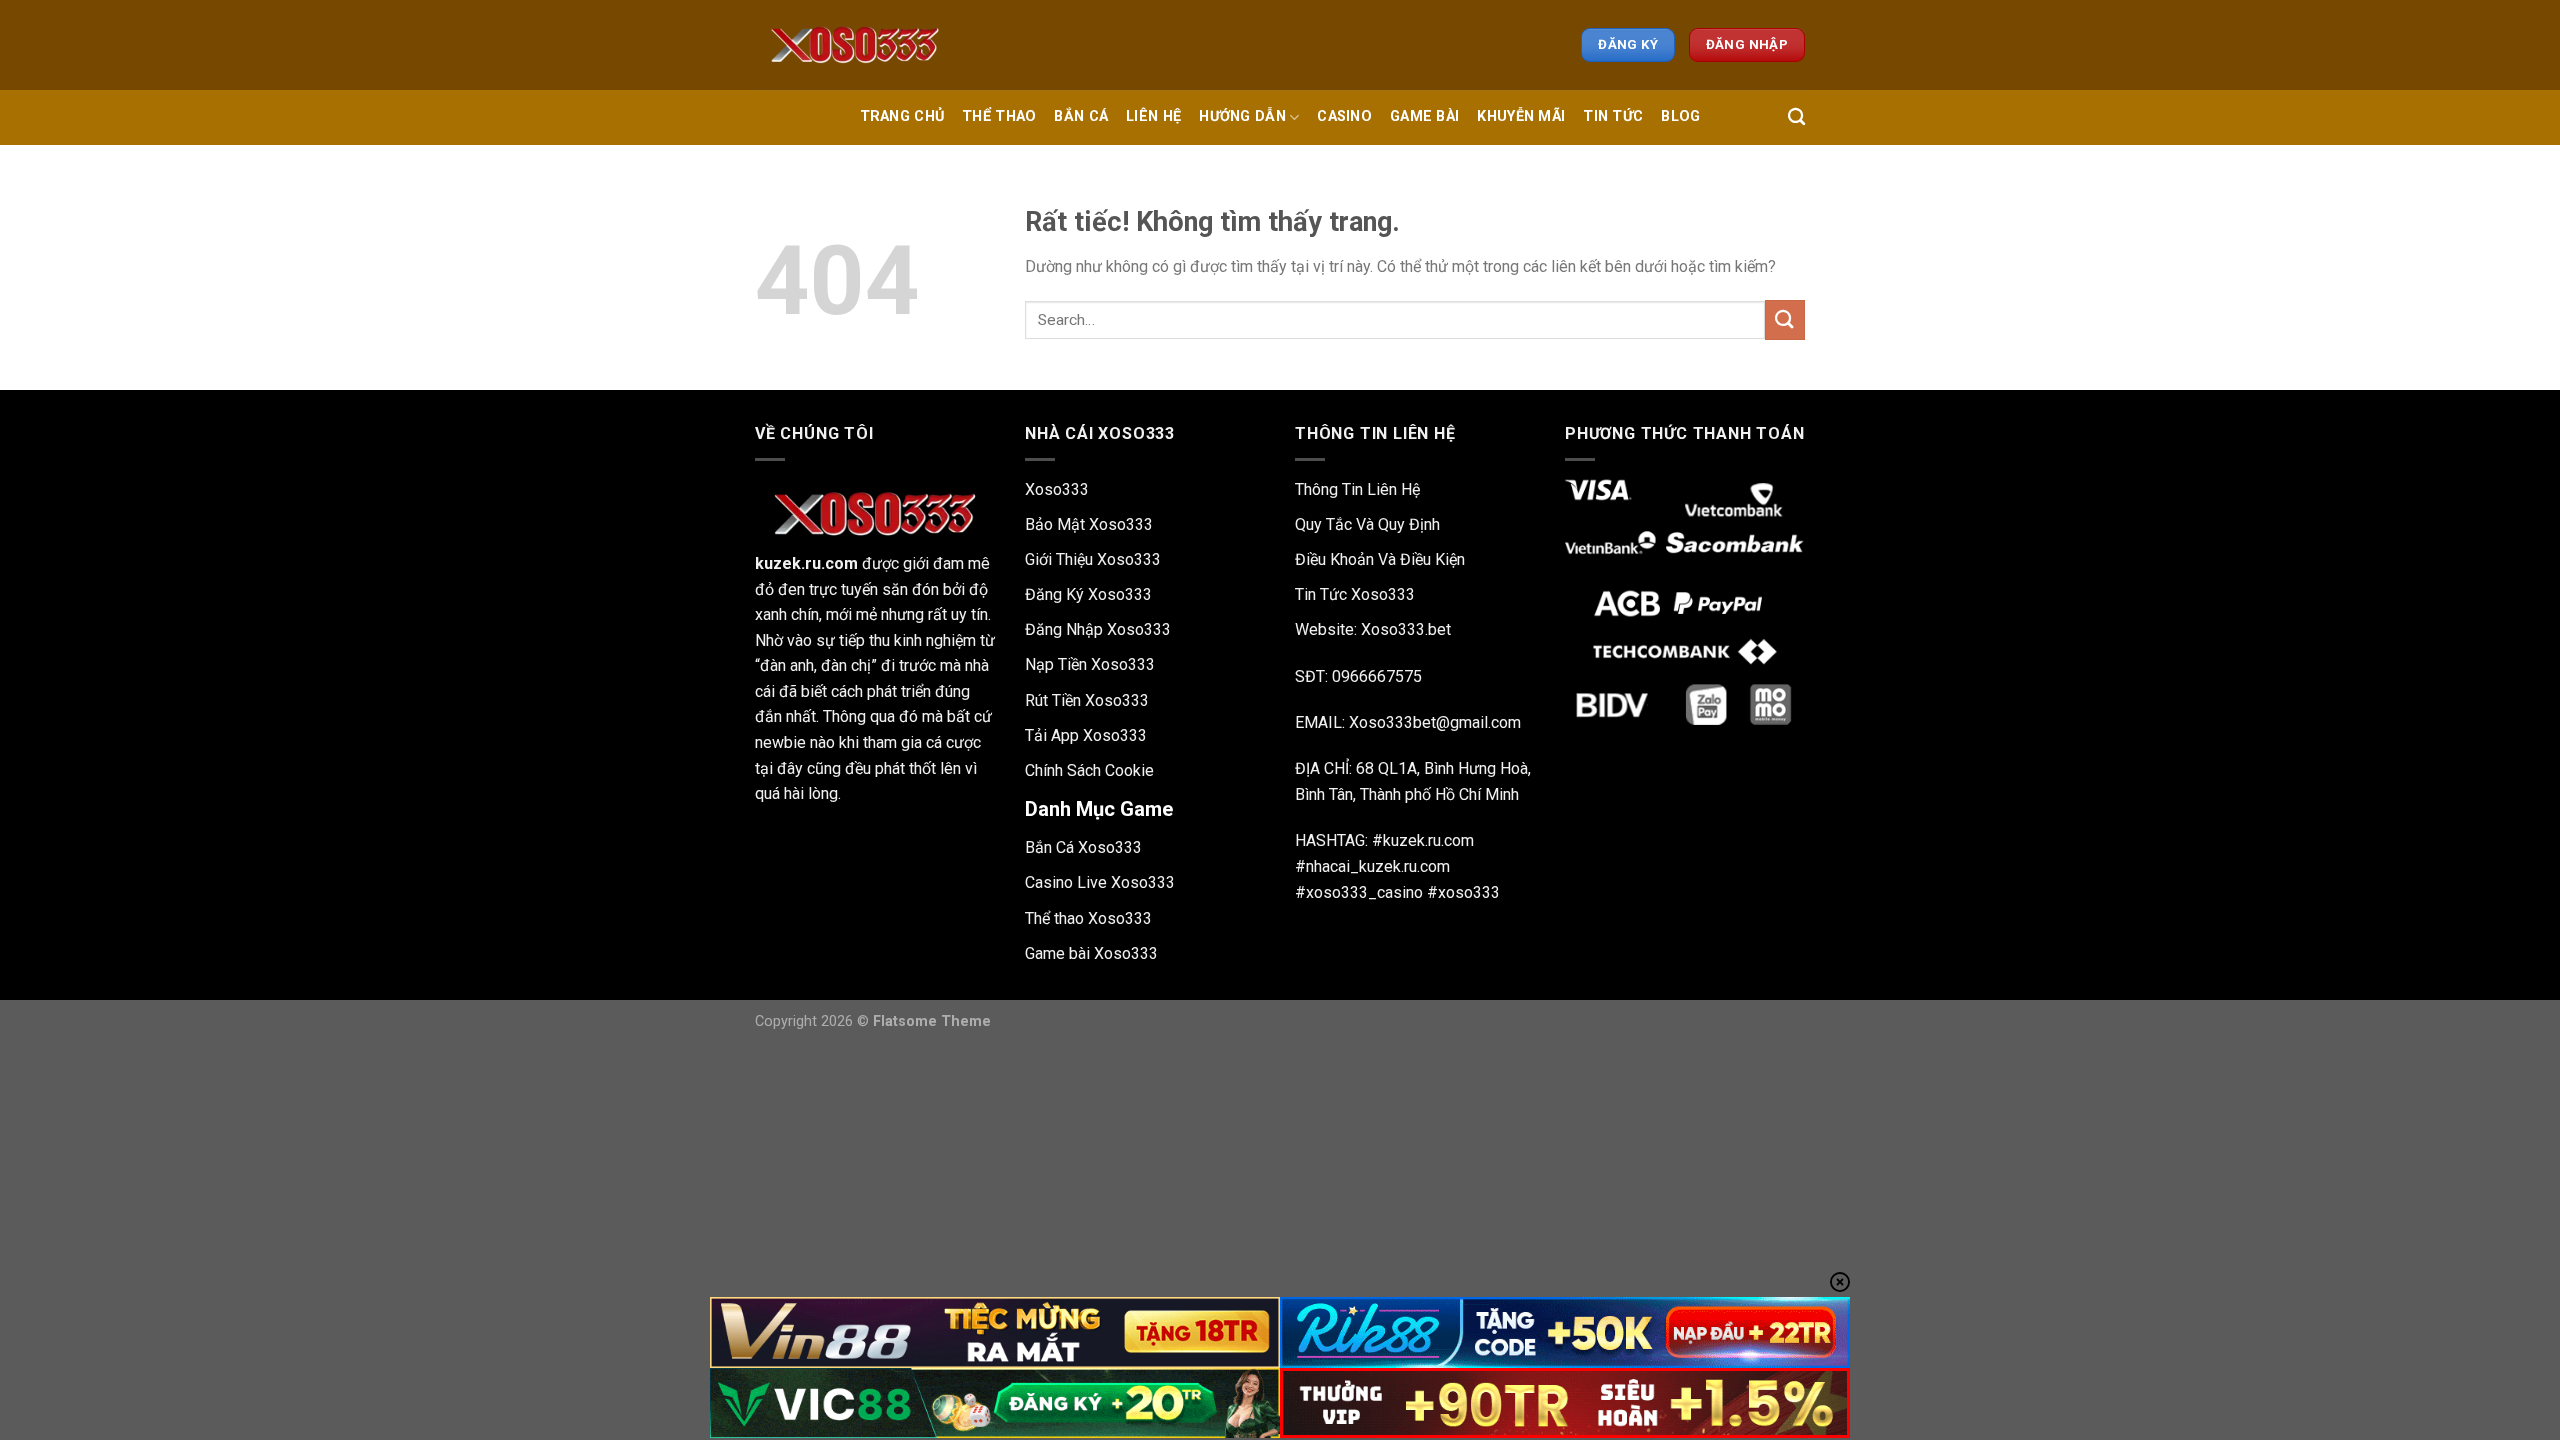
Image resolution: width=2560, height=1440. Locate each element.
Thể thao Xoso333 (1088, 918)
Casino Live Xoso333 (1100, 882)
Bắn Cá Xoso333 (1083, 847)
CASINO (1344, 116)
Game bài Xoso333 (1091, 953)
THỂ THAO (999, 116)
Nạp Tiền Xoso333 (1090, 664)
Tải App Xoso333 (1086, 735)
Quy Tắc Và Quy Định (1367, 524)
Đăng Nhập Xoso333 (1098, 629)
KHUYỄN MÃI (1521, 116)
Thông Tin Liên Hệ (1357, 489)
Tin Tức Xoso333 (1355, 594)
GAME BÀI (1424, 116)
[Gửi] (1785, 319)
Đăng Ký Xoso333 (1088, 594)
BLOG (1680, 116)
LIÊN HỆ (1153, 116)
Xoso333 (1057, 489)
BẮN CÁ (1081, 116)
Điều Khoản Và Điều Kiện (1380, 559)
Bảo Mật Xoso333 (1089, 524)
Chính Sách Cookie (1089, 770)
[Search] (1796, 117)
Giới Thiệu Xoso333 (1093, 559)
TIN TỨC (1613, 116)
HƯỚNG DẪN (1242, 116)
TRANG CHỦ (902, 116)
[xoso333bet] (855, 45)
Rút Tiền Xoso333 (1087, 700)
